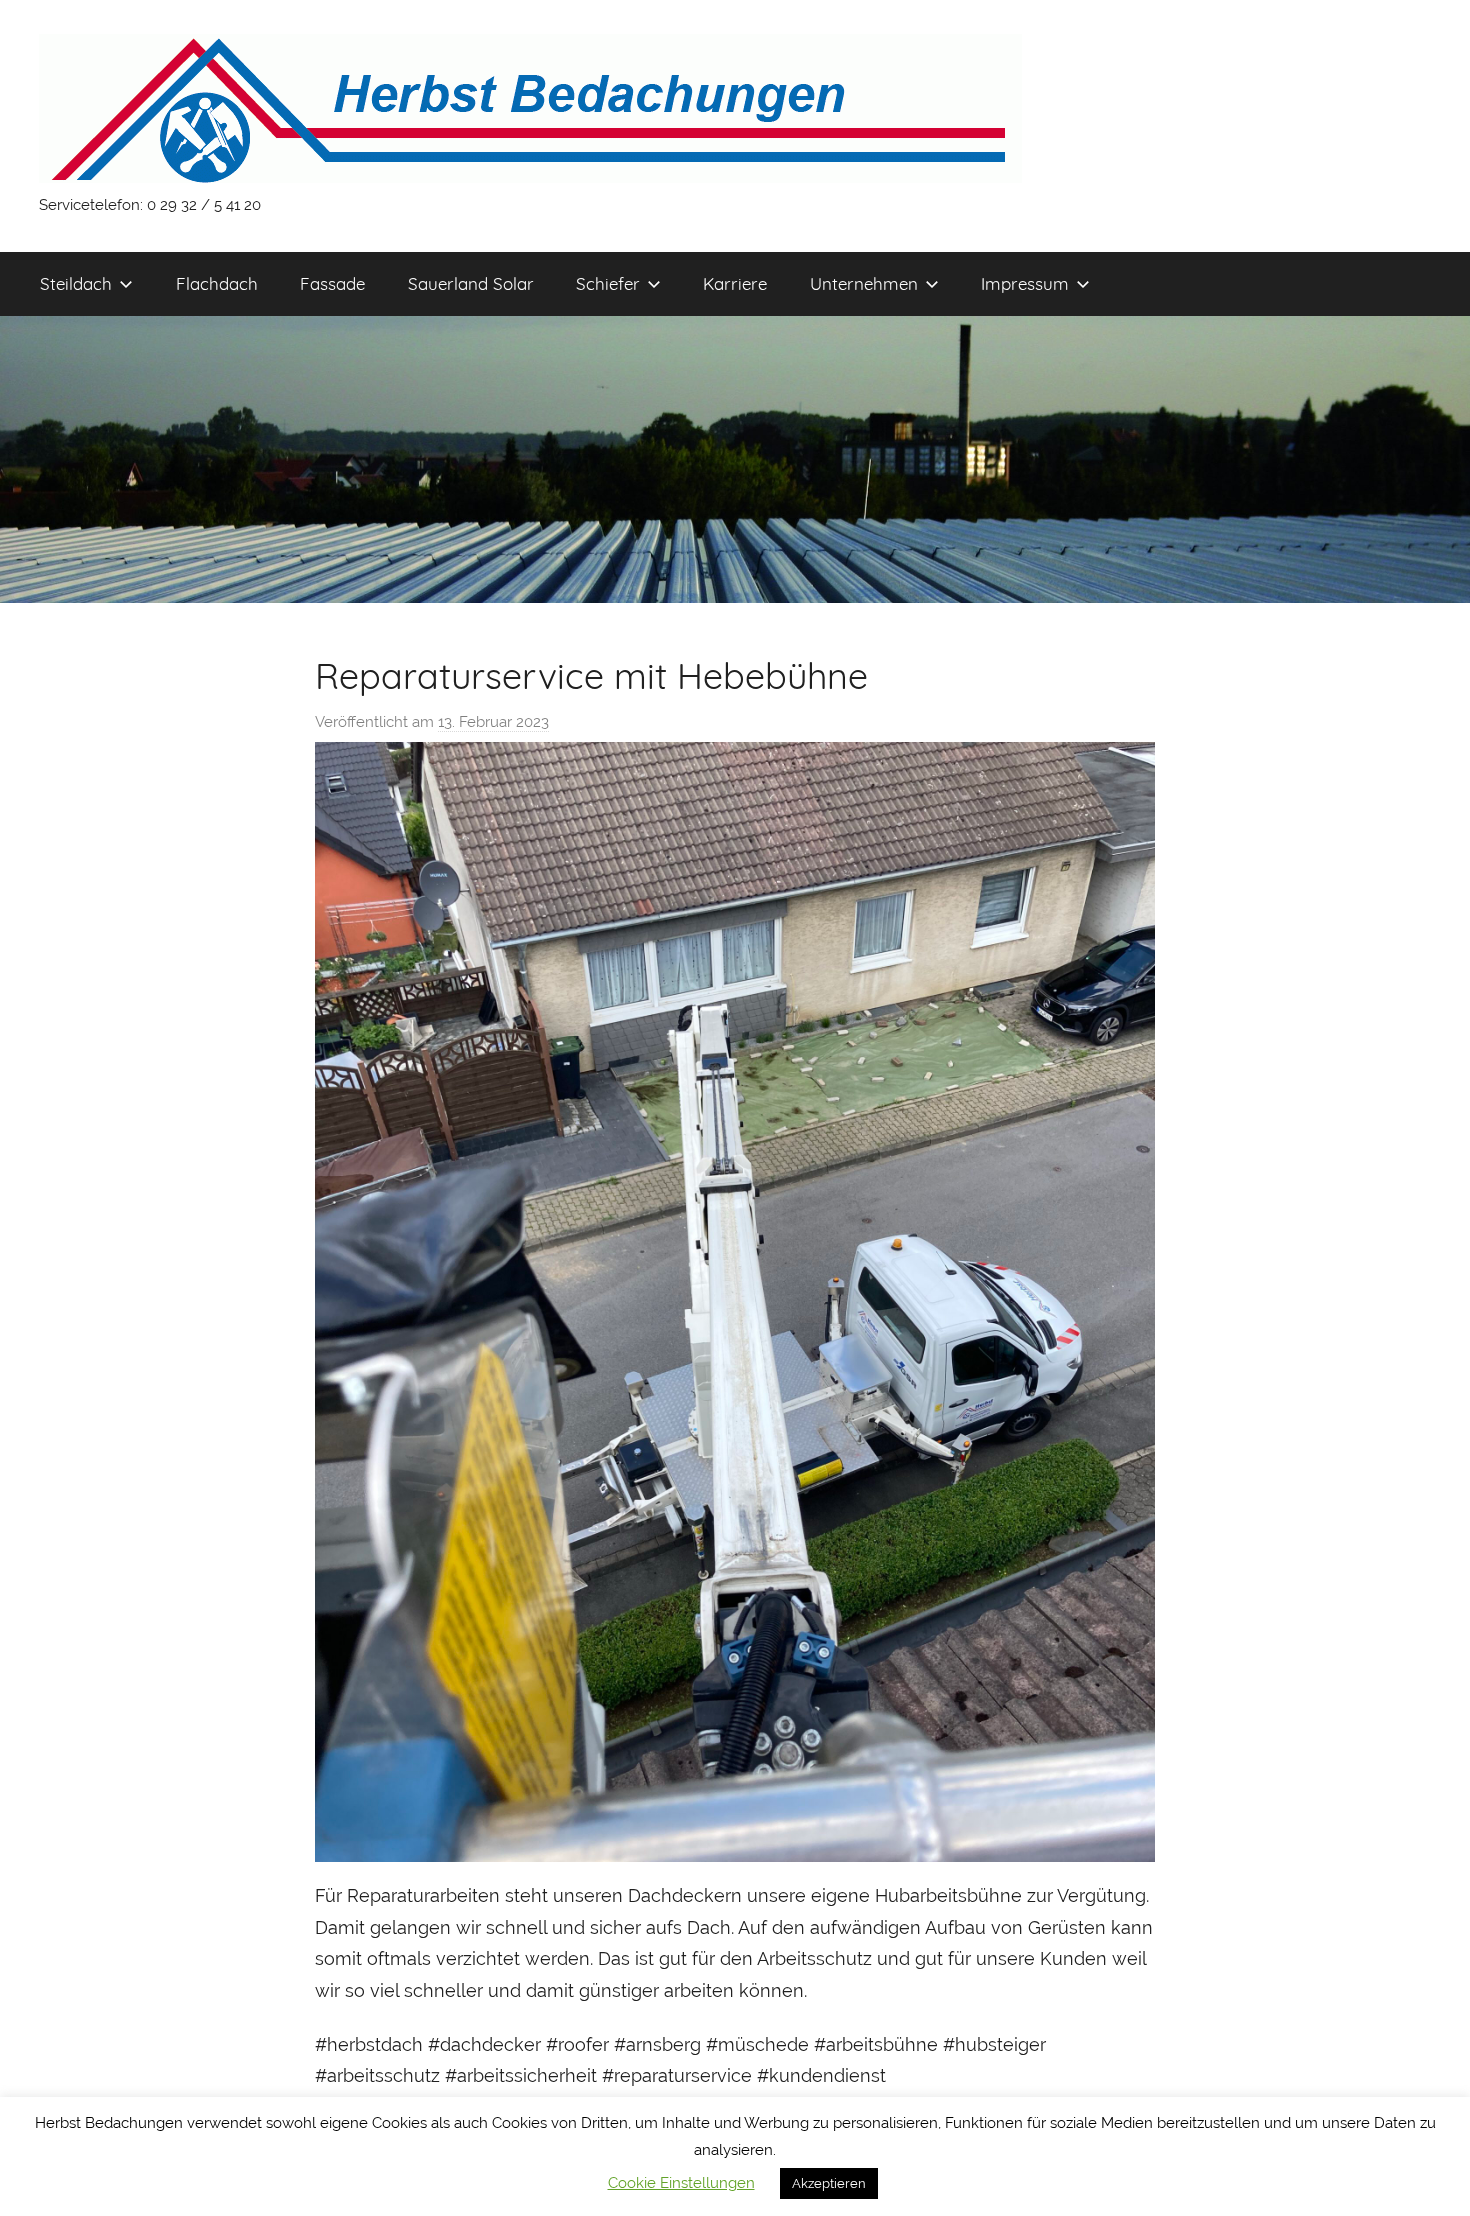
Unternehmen (864, 283)
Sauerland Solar (471, 283)
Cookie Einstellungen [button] (681, 2183)
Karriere (735, 283)
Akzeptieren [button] (829, 2183)
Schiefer (608, 283)
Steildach (76, 283)
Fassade (332, 283)
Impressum (1025, 283)
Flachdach (217, 283)
